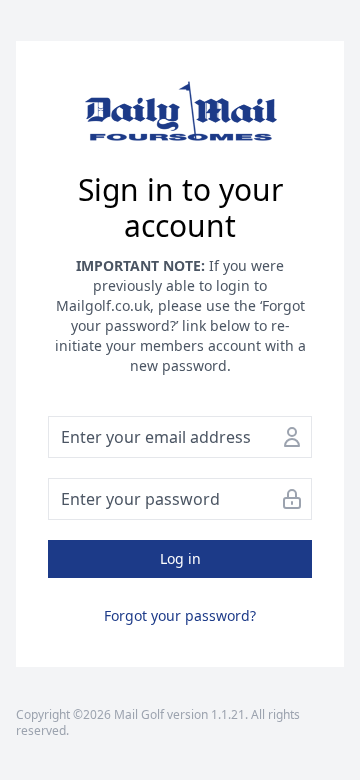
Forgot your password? (180, 615)
